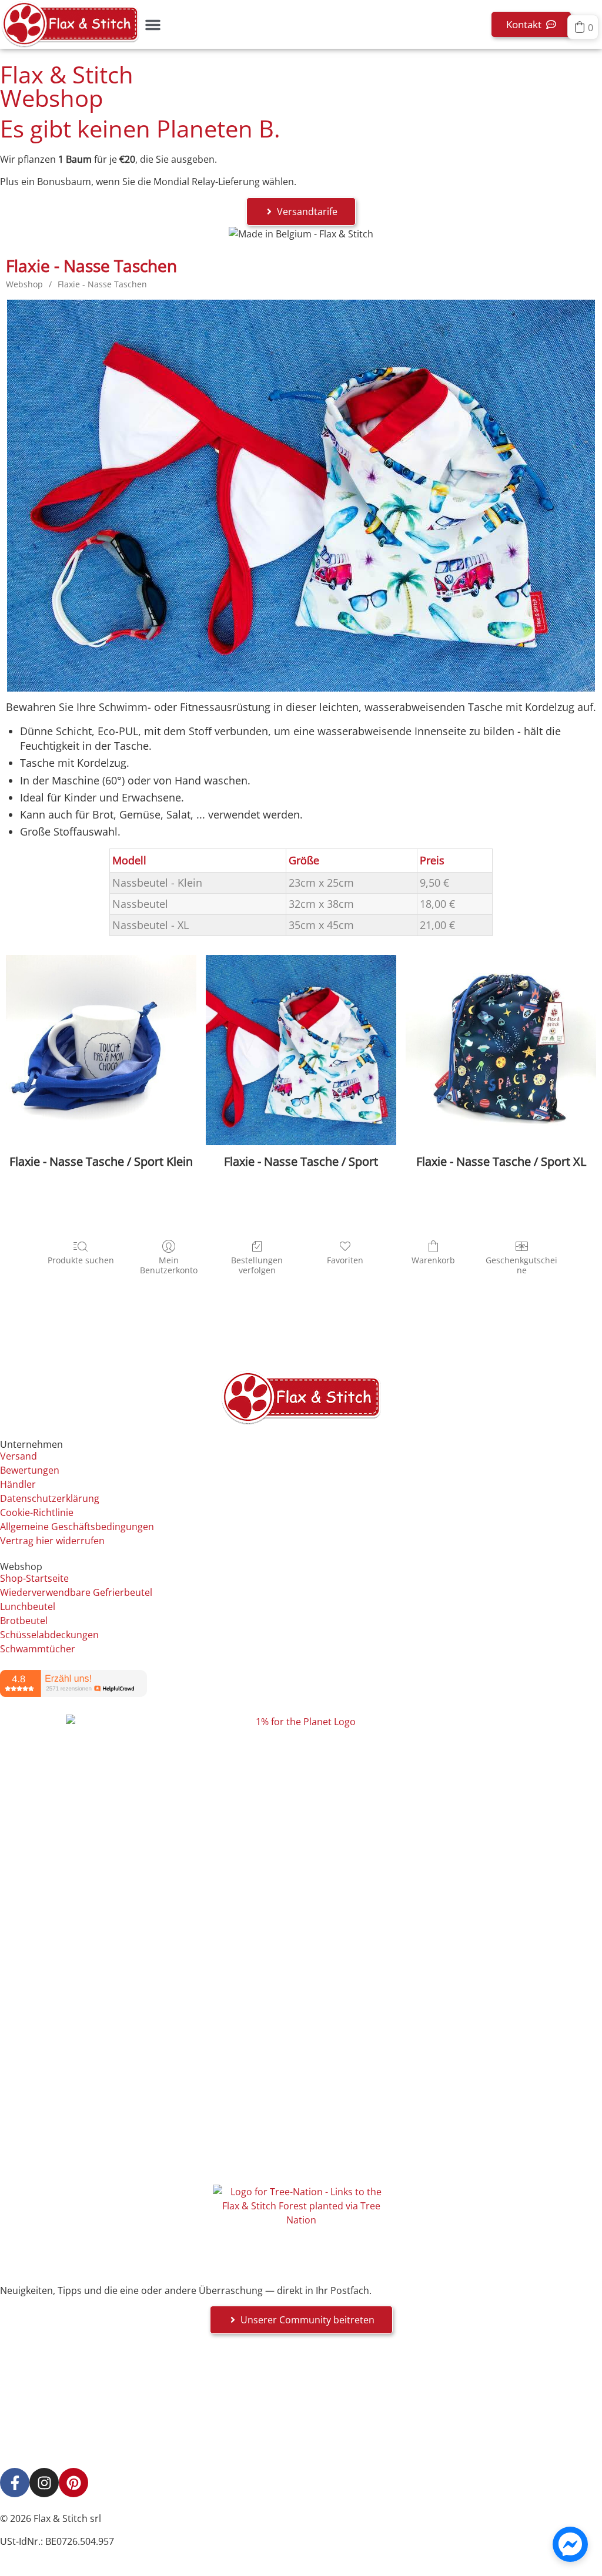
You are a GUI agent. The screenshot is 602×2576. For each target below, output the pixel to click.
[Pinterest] (73, 2483)
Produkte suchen (81, 1260)
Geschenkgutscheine (521, 1265)
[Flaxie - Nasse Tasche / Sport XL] (501, 1050)
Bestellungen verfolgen (257, 1265)
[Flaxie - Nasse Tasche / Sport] (301, 1050)
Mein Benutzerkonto (169, 1265)
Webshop (24, 284)
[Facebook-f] (15, 2483)
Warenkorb (433, 1260)
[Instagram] (44, 2483)
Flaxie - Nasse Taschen (102, 284)
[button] (153, 25)
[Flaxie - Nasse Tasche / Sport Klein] (101, 1050)
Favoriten (345, 1260)
